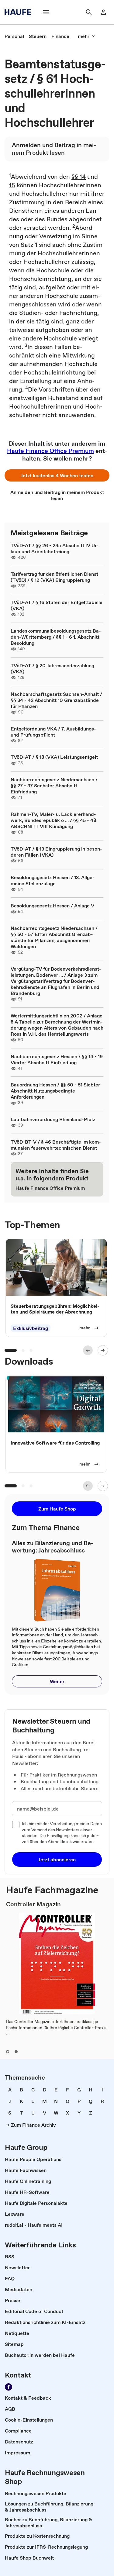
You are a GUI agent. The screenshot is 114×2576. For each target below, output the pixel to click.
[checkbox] (16, 1825)
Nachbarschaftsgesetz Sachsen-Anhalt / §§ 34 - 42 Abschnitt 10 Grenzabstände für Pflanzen (56, 700)
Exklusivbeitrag (31, 1328)
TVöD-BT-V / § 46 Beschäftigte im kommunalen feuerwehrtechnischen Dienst (56, 1145)
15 (12, 185)
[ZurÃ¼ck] (88, 1350)
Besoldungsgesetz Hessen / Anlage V (52, 906)
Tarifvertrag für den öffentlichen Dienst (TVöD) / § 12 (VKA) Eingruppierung (54, 577)
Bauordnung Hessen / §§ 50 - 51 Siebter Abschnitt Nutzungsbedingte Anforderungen (55, 1091)
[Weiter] (103, 1350)
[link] (14, 36)
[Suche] (89, 12)
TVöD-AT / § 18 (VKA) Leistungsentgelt (54, 757)
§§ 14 (79, 177)
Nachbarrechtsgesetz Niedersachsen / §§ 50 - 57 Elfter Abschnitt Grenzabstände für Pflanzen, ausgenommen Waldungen (54, 937)
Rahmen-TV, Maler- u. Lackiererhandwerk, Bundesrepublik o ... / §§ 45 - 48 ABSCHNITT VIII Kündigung (53, 820)
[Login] (103, 12)
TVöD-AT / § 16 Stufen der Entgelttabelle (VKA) (57, 605)
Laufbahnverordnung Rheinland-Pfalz (53, 1119)
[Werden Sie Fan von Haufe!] (9, 2387)
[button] (57, 475)
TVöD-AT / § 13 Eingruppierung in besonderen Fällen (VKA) (56, 852)
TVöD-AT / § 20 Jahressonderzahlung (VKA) (52, 668)
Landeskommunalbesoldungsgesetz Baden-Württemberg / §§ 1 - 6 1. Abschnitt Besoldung (56, 637)
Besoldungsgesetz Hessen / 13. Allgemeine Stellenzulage (53, 880)
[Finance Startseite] (20, 12)
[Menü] (46, 12)
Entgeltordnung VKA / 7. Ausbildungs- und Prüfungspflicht (53, 732)
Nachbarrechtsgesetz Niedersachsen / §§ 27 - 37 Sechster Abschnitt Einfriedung (54, 786)
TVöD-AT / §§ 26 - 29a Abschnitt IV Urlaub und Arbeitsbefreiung (55, 548)
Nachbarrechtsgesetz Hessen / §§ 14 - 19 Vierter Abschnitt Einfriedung (57, 1059)
